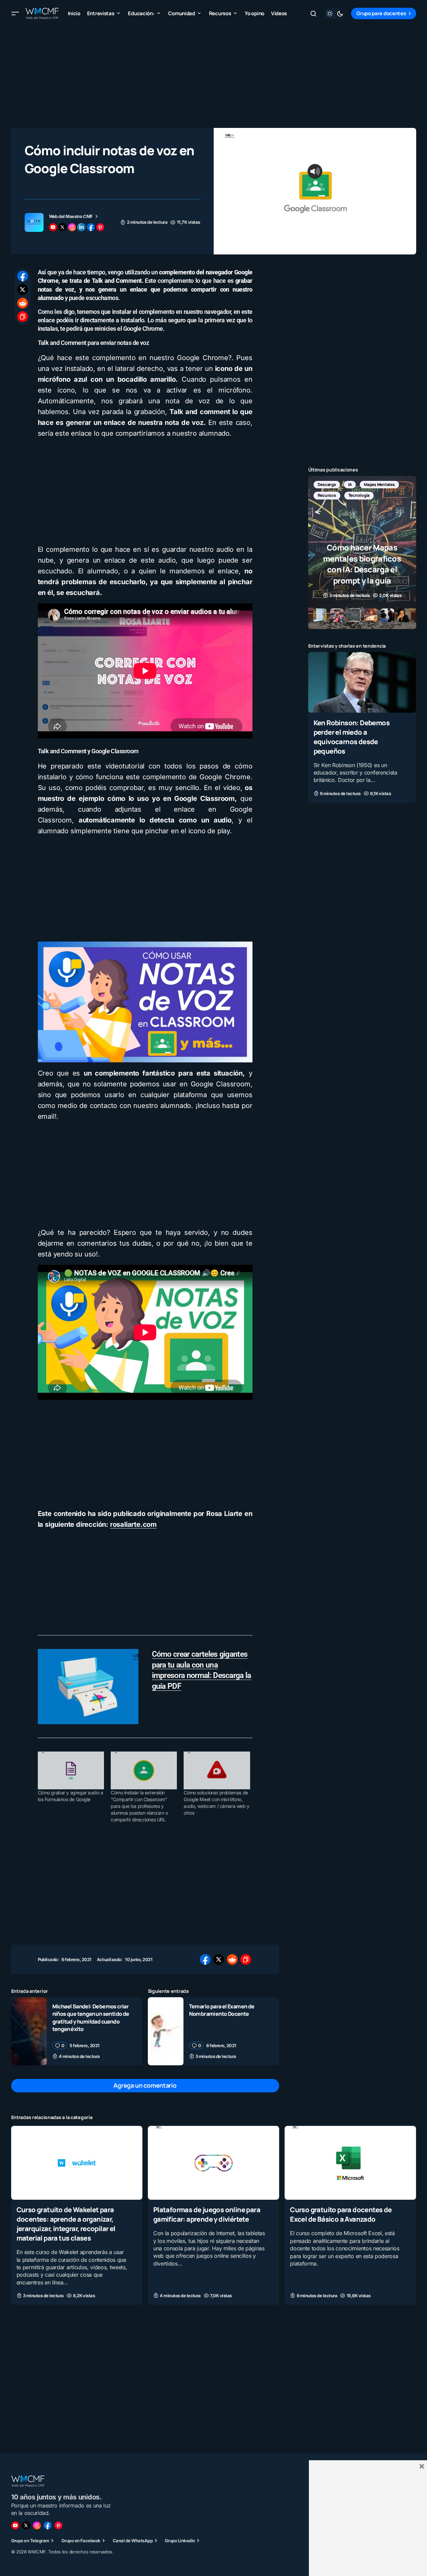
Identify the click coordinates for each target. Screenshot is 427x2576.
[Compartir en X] (23, 290)
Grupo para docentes (381, 13)
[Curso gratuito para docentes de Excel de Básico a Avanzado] (350, 2163)
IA (350, 484)
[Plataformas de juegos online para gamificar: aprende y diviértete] (213, 2163)
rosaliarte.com (133, 1524)
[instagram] (72, 227)
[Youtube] (15, 2525)
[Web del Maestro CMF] (34, 222)
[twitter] (62, 227)
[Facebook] (48, 2525)
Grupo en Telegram (30, 2541)
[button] (15, 13)
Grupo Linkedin (180, 2541)
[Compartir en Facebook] (23, 276)
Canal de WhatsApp (133, 2541)
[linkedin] (81, 227)
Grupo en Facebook (81, 2541)
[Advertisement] (214, 74)
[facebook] (91, 227)
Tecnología (359, 495)
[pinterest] (100, 227)
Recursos (327, 495)
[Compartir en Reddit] (23, 303)
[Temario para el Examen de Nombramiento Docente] (166, 2031)
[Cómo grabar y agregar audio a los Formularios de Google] (71, 1770)
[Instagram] (37, 2525)
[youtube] (53, 227)
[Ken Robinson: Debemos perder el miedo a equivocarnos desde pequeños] (362, 682)
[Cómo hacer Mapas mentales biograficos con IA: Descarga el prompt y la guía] (362, 552)
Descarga (327, 484)
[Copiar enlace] (23, 317)
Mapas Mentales (379, 484)
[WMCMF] (58, 2525)
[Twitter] (26, 2525)
